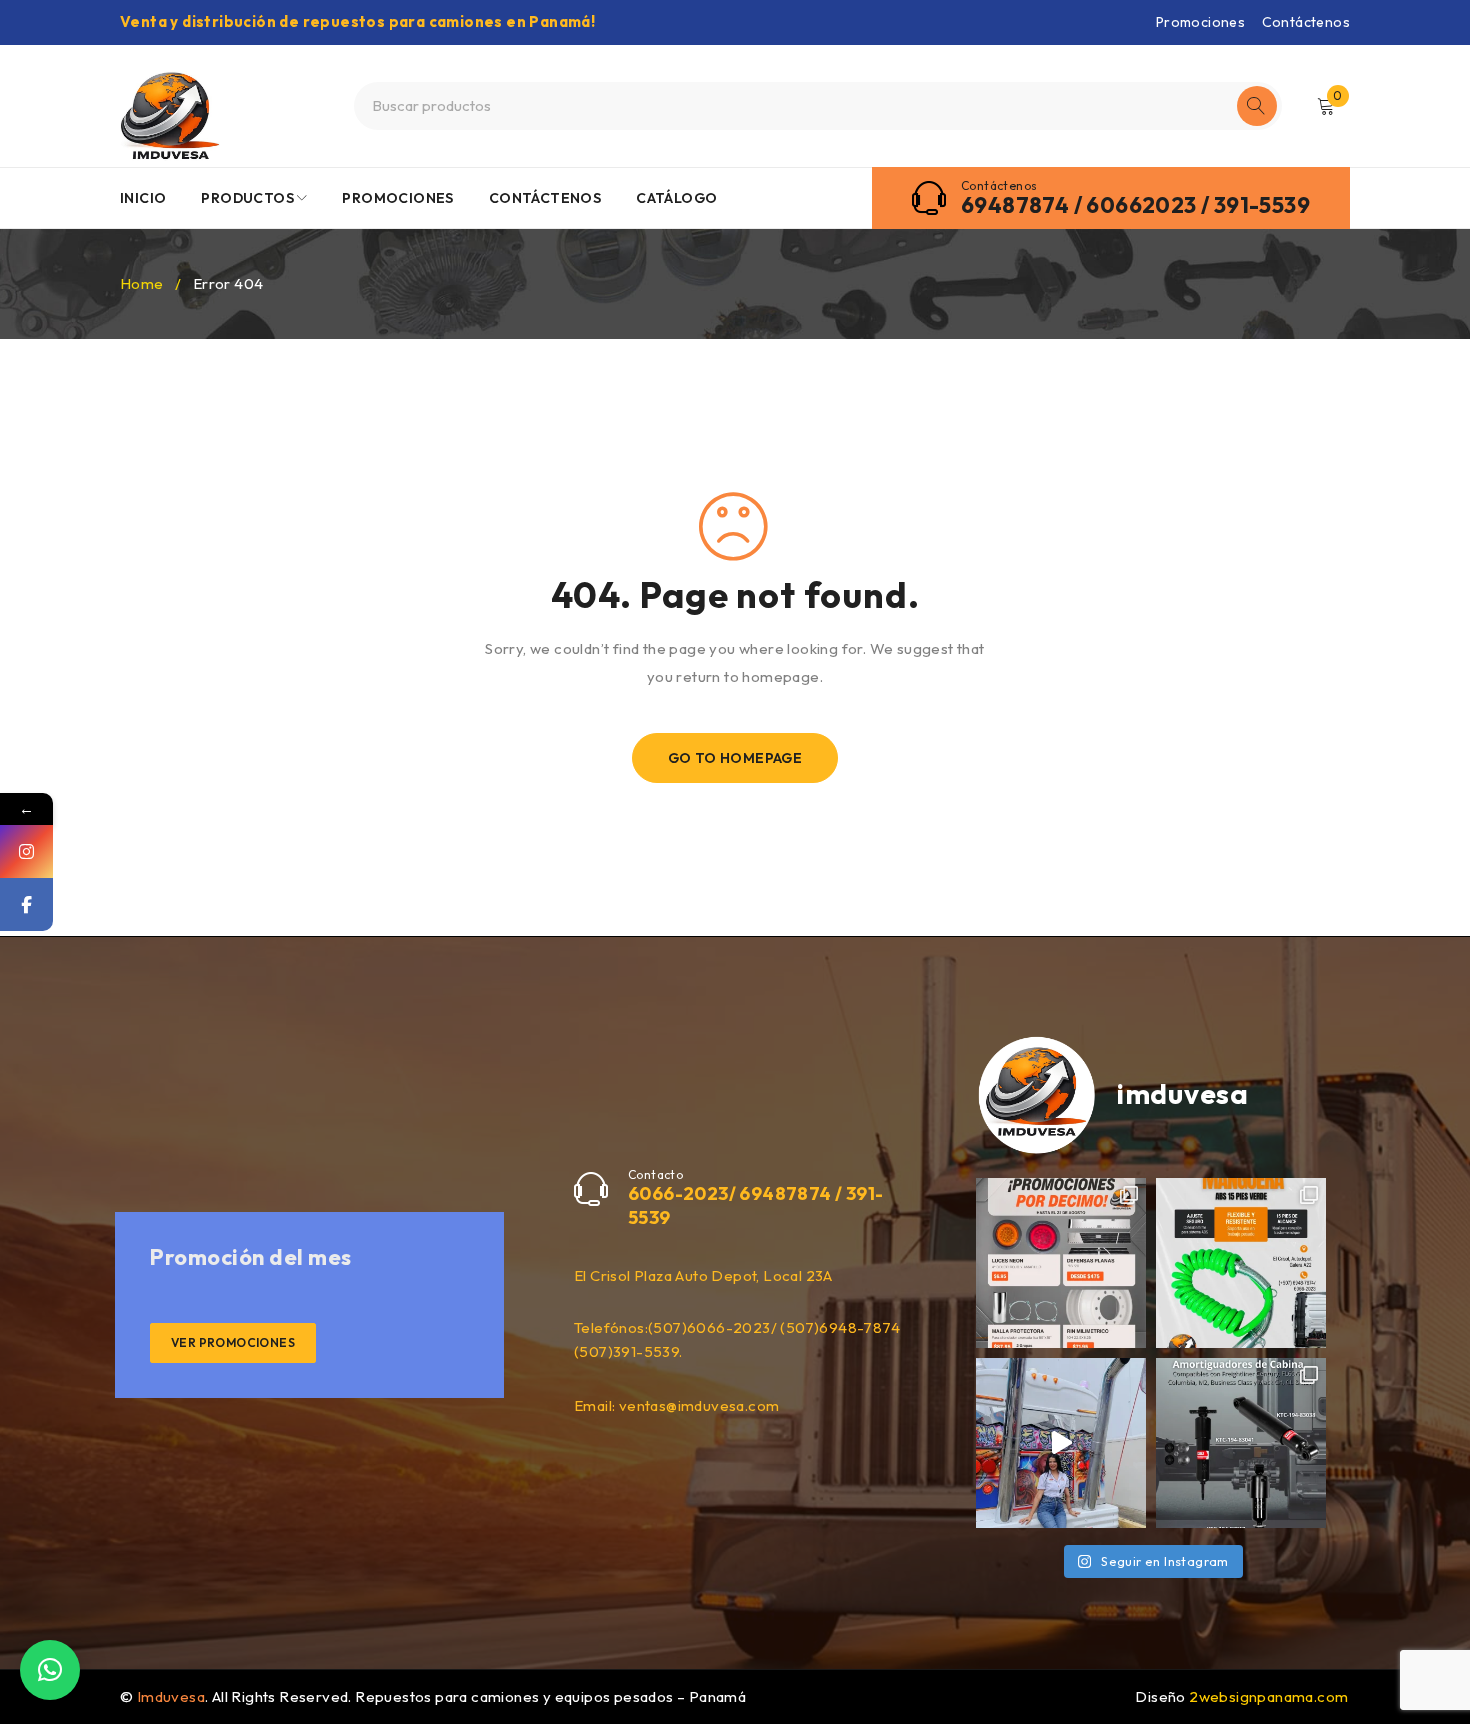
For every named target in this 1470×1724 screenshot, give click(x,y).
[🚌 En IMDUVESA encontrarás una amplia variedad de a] (1061, 1443)
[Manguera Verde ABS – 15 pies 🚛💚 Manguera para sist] (1241, 1263)
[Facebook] (26, 904)
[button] (50, 1670)
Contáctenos (1306, 22)
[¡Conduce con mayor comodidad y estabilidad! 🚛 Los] (1241, 1443)
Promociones (1200, 22)
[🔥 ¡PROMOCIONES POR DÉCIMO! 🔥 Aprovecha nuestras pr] (1061, 1263)
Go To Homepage (735, 758)
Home (142, 283)
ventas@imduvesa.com (699, 1405)
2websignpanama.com (1268, 1696)
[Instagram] (26, 851)
